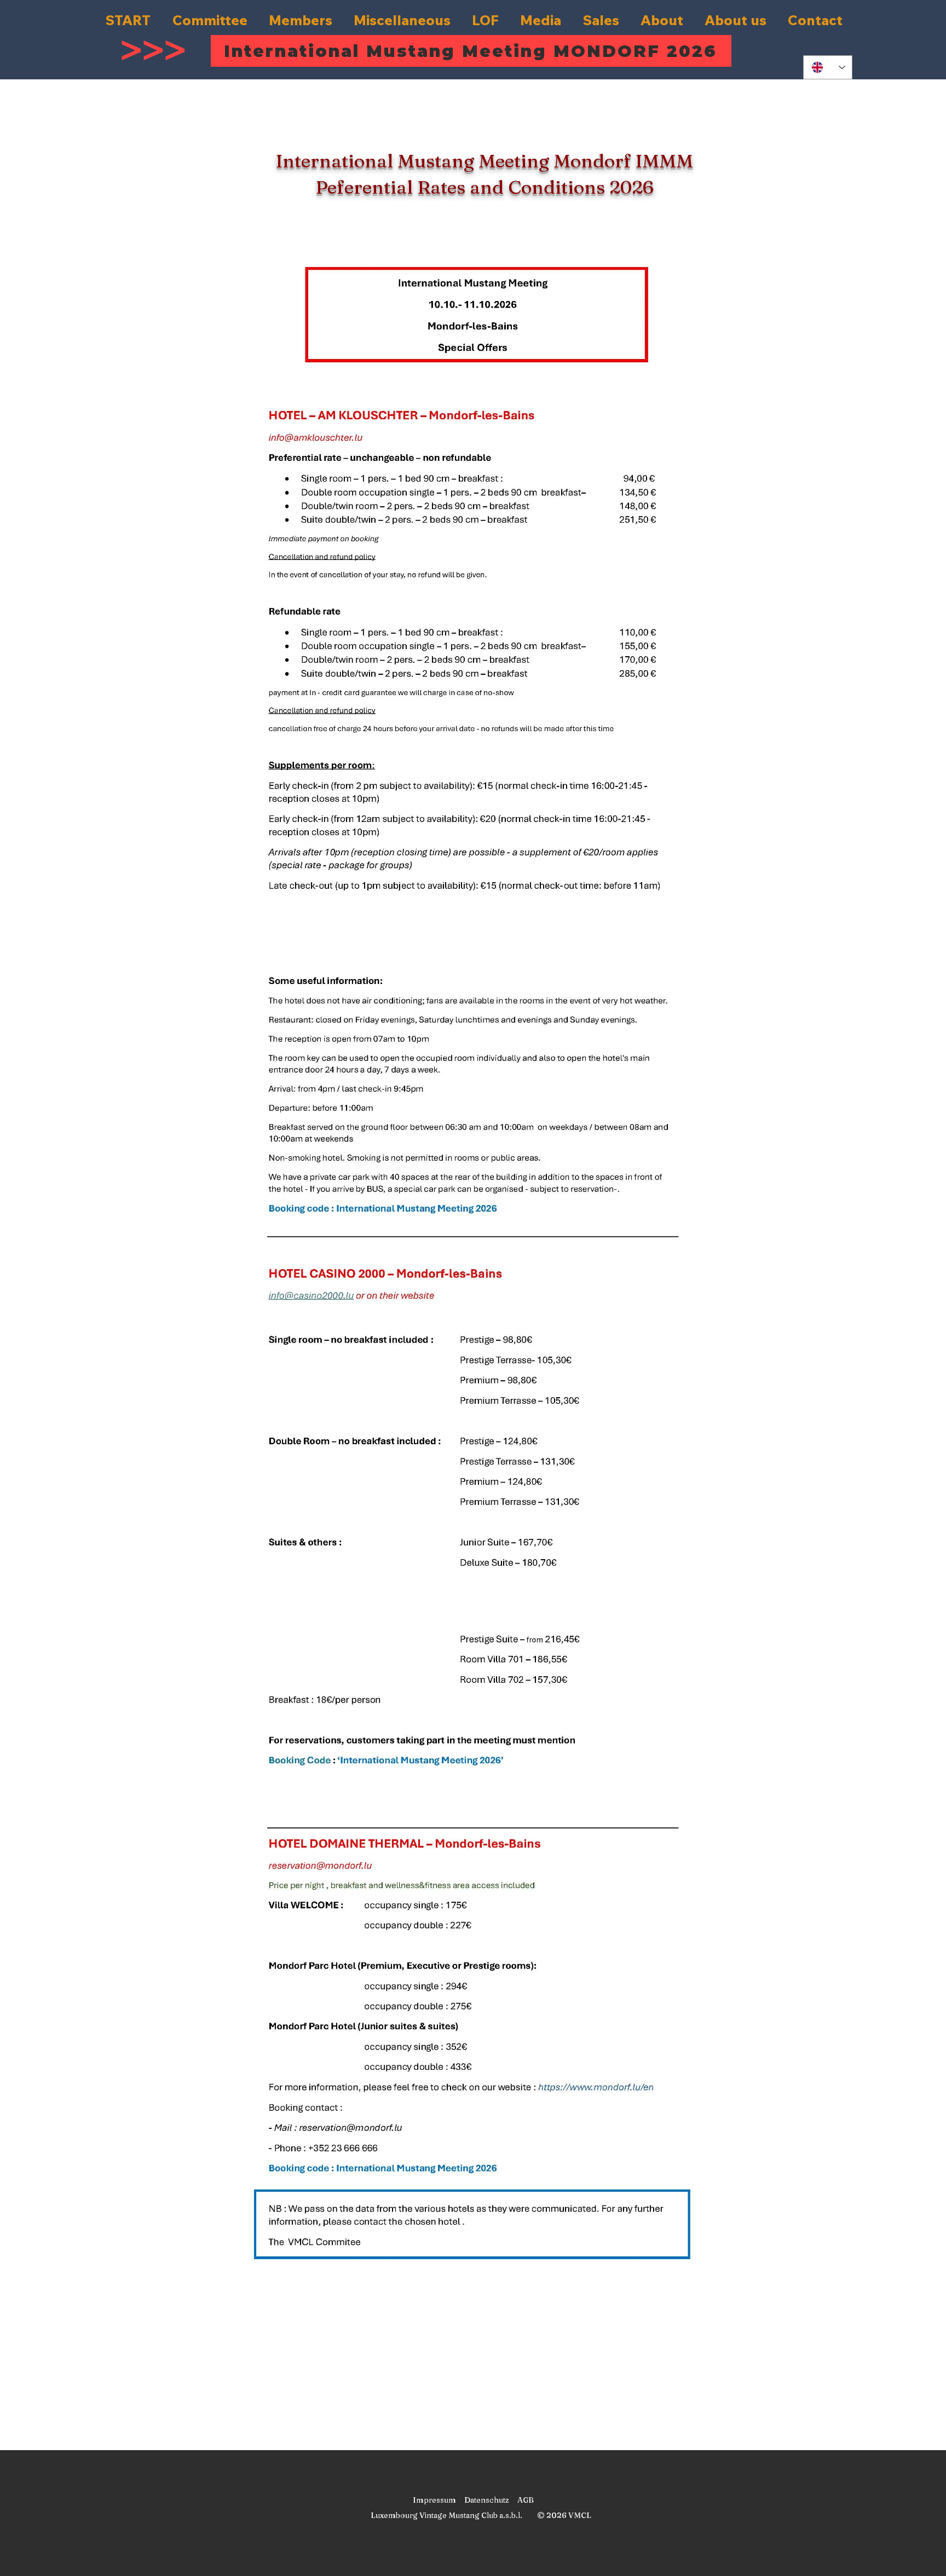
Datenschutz (487, 2500)
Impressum (434, 2500)
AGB (526, 2500)
